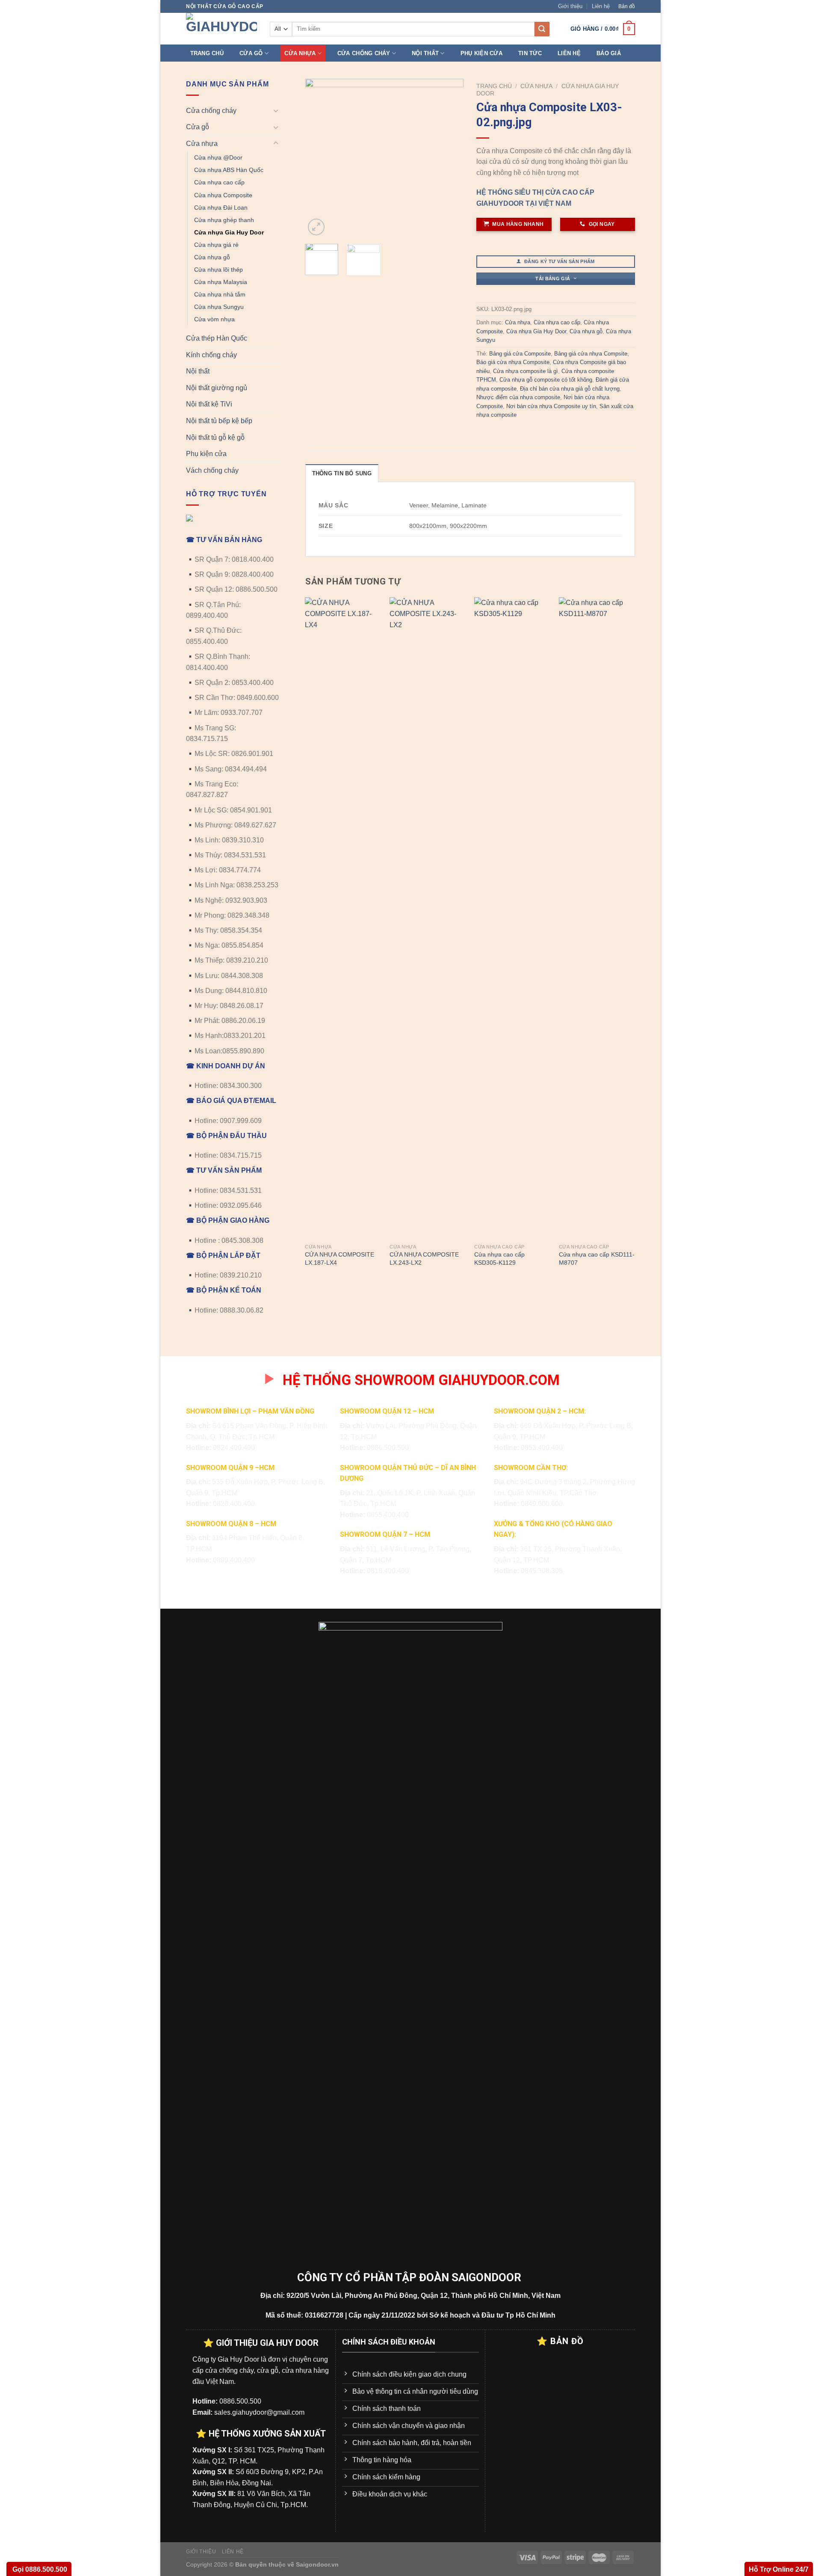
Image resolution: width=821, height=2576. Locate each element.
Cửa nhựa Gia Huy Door (229, 232)
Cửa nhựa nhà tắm (220, 294)
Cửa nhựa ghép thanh (224, 220)
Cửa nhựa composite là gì (526, 371)
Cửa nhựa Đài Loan (221, 208)
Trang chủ (207, 53)
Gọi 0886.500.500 (39, 2569)
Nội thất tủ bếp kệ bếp (219, 421)
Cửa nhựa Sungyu (219, 307)
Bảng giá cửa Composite (520, 354)
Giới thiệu (570, 6)
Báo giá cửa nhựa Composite (513, 362)
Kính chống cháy (211, 355)
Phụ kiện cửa (481, 53)
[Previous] (319, 158)
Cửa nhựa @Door (218, 157)
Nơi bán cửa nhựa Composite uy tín (551, 406)
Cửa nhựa (300, 53)
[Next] (450, 158)
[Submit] (542, 29)
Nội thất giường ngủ (217, 388)
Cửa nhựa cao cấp (219, 182)
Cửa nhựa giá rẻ (216, 245)
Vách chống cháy (212, 470)
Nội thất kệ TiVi (209, 404)
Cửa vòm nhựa (214, 319)
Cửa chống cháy (364, 53)
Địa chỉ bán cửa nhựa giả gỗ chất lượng (570, 389)
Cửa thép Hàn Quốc (217, 338)
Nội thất (425, 53)
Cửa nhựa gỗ (212, 257)
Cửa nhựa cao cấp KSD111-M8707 (597, 1258)
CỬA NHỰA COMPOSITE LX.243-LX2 (424, 1258)
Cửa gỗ (251, 53)
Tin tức (530, 53)
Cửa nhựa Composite (223, 195)
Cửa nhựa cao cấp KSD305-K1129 (499, 1258)
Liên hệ (601, 6)
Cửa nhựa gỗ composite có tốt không (546, 380)
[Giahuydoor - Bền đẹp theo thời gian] (221, 29)
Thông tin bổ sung (342, 473)
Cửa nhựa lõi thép (219, 270)
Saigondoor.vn (317, 2564)
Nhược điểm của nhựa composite (518, 397)
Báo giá (609, 53)
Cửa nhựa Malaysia (221, 282)
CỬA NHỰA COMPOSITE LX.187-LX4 (340, 1258)
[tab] (342, 473)
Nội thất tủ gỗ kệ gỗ (215, 437)
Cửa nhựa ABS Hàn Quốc (229, 170)
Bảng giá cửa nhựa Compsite (591, 354)
